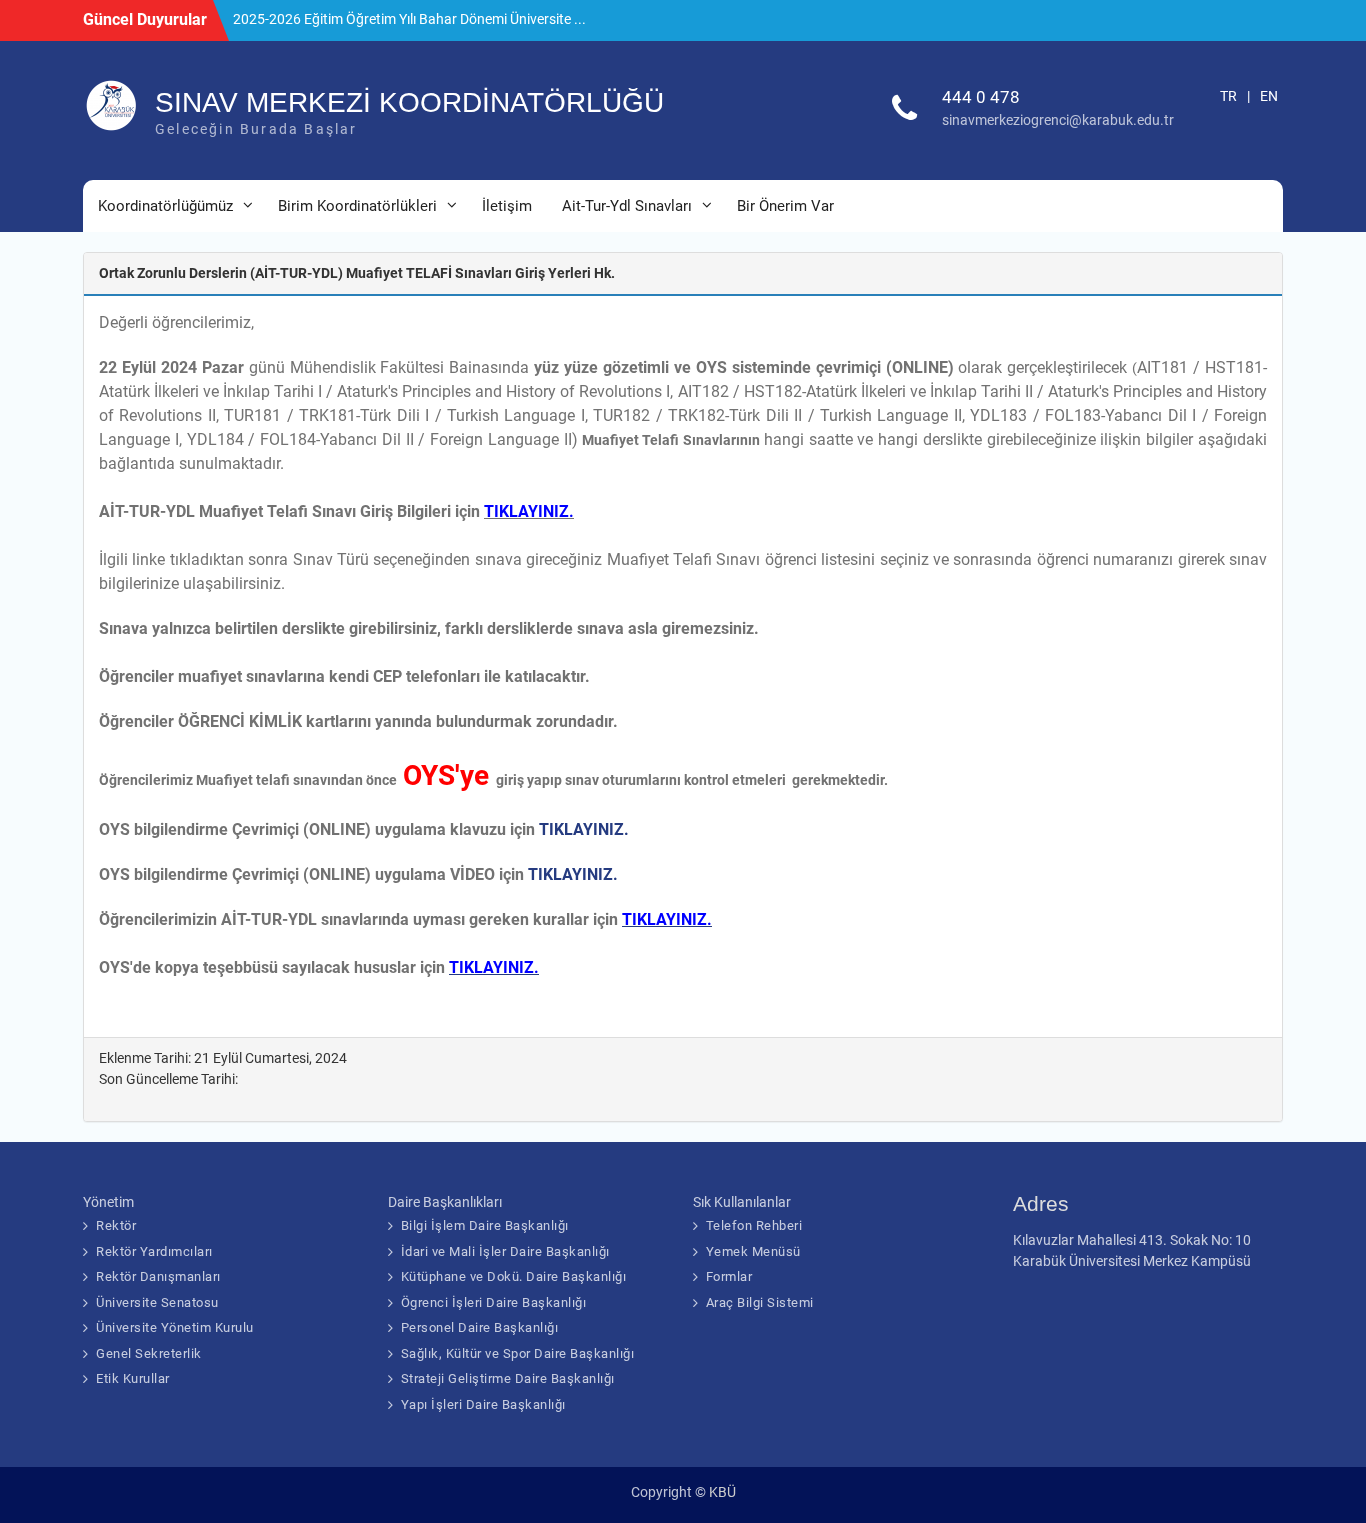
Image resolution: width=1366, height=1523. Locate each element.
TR (1228, 96)
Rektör (116, 1225)
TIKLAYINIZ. (584, 829)
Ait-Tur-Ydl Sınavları (627, 206)
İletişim (507, 206)
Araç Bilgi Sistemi (760, 1302)
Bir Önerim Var (785, 206)
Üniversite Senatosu (157, 1302)
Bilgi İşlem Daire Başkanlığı (485, 1225)
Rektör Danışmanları (158, 1276)
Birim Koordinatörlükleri (357, 206)
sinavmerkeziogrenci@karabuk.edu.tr (1058, 120)
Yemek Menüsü (753, 1251)
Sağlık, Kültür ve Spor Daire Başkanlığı (518, 1353)
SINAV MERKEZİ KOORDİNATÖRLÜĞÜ (409, 102)
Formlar (729, 1276)
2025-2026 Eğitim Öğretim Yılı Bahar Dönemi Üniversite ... (409, 19)
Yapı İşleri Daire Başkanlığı (483, 1404)
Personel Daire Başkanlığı (480, 1327)
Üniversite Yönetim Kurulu (175, 1327)
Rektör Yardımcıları (154, 1251)
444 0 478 (981, 97)
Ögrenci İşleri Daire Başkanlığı (494, 1302)
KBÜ (722, 1492)
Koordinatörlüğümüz (165, 206)
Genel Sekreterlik (149, 1353)
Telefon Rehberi (754, 1225)
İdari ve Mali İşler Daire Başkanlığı (505, 1251)
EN (1269, 96)
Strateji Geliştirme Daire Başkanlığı (508, 1378)
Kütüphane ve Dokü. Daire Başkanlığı (514, 1276)
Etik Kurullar (133, 1378)
